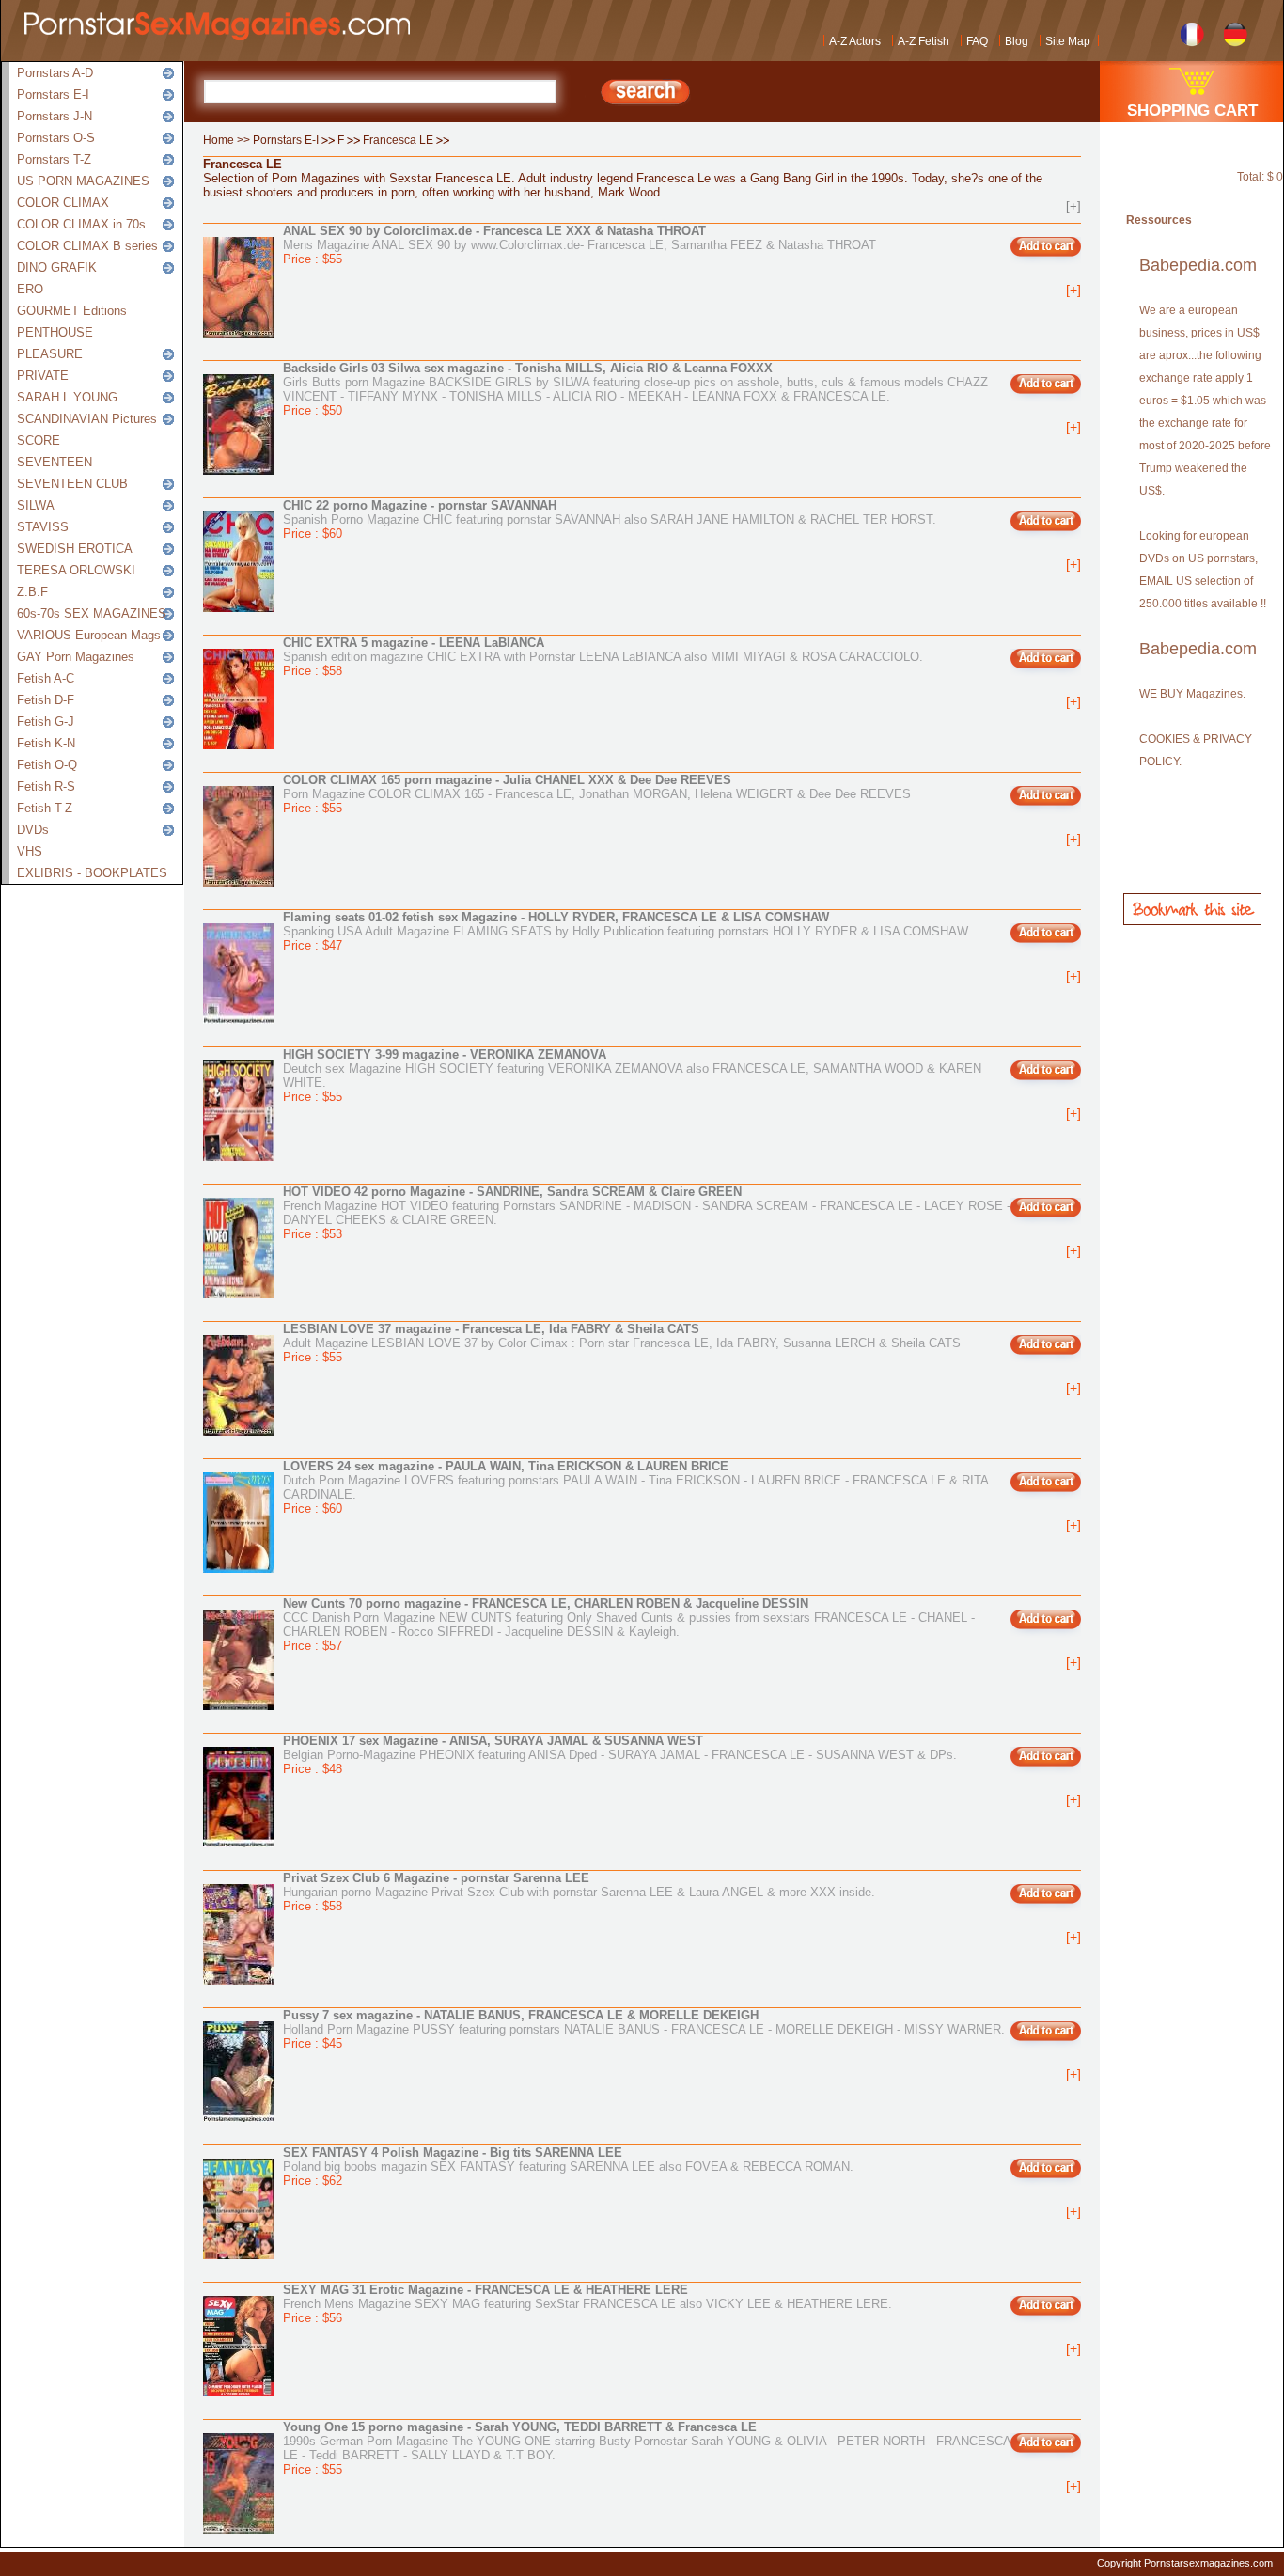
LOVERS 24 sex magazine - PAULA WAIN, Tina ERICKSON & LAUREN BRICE (506, 1466)
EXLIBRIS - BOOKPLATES (92, 873)
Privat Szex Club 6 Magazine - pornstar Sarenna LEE (436, 1878)
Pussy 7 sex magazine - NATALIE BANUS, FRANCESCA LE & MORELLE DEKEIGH (521, 2015)
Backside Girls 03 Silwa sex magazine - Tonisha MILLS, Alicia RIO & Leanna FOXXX (528, 368)
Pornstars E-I (53, 94)
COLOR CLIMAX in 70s (81, 224)
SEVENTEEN (55, 462)
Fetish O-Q (47, 765)
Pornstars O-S (56, 138)
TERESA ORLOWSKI (76, 570)
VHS (30, 851)
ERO (30, 289)
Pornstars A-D (55, 73)
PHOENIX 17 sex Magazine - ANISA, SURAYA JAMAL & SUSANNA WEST (493, 1741)
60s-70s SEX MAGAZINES (92, 613)
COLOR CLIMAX (63, 203)
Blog (1017, 41)
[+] (1073, 206)
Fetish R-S (46, 786)
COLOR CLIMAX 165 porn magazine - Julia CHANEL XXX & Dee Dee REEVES (507, 780)
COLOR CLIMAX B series (87, 246)
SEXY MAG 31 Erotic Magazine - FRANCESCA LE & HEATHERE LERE (485, 2290)
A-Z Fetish (924, 41)
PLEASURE (50, 354)
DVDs (33, 830)
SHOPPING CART (1192, 110)
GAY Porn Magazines (76, 657)
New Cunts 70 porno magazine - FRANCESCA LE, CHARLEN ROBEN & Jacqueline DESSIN (546, 1603)
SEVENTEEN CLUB (72, 484)
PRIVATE (43, 376)
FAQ (977, 41)
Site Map (1068, 41)
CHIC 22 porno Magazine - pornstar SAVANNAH (420, 505)
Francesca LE (398, 140)
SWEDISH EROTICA (75, 549)
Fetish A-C (46, 678)
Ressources (1159, 220)
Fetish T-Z (45, 808)
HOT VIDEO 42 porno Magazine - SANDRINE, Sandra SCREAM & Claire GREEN (512, 1192)
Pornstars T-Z (54, 159)
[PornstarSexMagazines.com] (221, 31)
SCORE (39, 440)
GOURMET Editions (72, 311)
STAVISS (43, 527)
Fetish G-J (46, 722)
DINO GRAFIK (57, 267)
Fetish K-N (46, 743)
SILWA (36, 505)
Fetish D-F (46, 700)
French (1192, 32)
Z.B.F (32, 592)
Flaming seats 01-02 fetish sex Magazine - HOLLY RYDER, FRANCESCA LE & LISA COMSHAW (556, 917)
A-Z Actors (855, 41)
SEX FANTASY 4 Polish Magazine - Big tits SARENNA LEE (453, 2152)
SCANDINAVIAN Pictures (87, 419)
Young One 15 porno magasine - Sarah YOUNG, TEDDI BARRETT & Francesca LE (520, 2427)
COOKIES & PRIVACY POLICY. (1196, 750)
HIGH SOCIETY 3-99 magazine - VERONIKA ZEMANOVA (445, 1054)
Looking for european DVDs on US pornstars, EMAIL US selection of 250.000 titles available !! (1203, 570)
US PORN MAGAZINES (83, 181)
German (1236, 32)
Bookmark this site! (1192, 909)
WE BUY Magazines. (1192, 694)
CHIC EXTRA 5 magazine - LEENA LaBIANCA (414, 643)
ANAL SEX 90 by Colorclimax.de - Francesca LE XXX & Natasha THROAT (494, 231)
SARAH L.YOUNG (67, 397)
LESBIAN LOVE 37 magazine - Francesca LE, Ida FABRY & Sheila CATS (491, 1329)
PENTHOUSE (55, 332)
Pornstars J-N (55, 116)
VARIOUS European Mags (89, 635)
